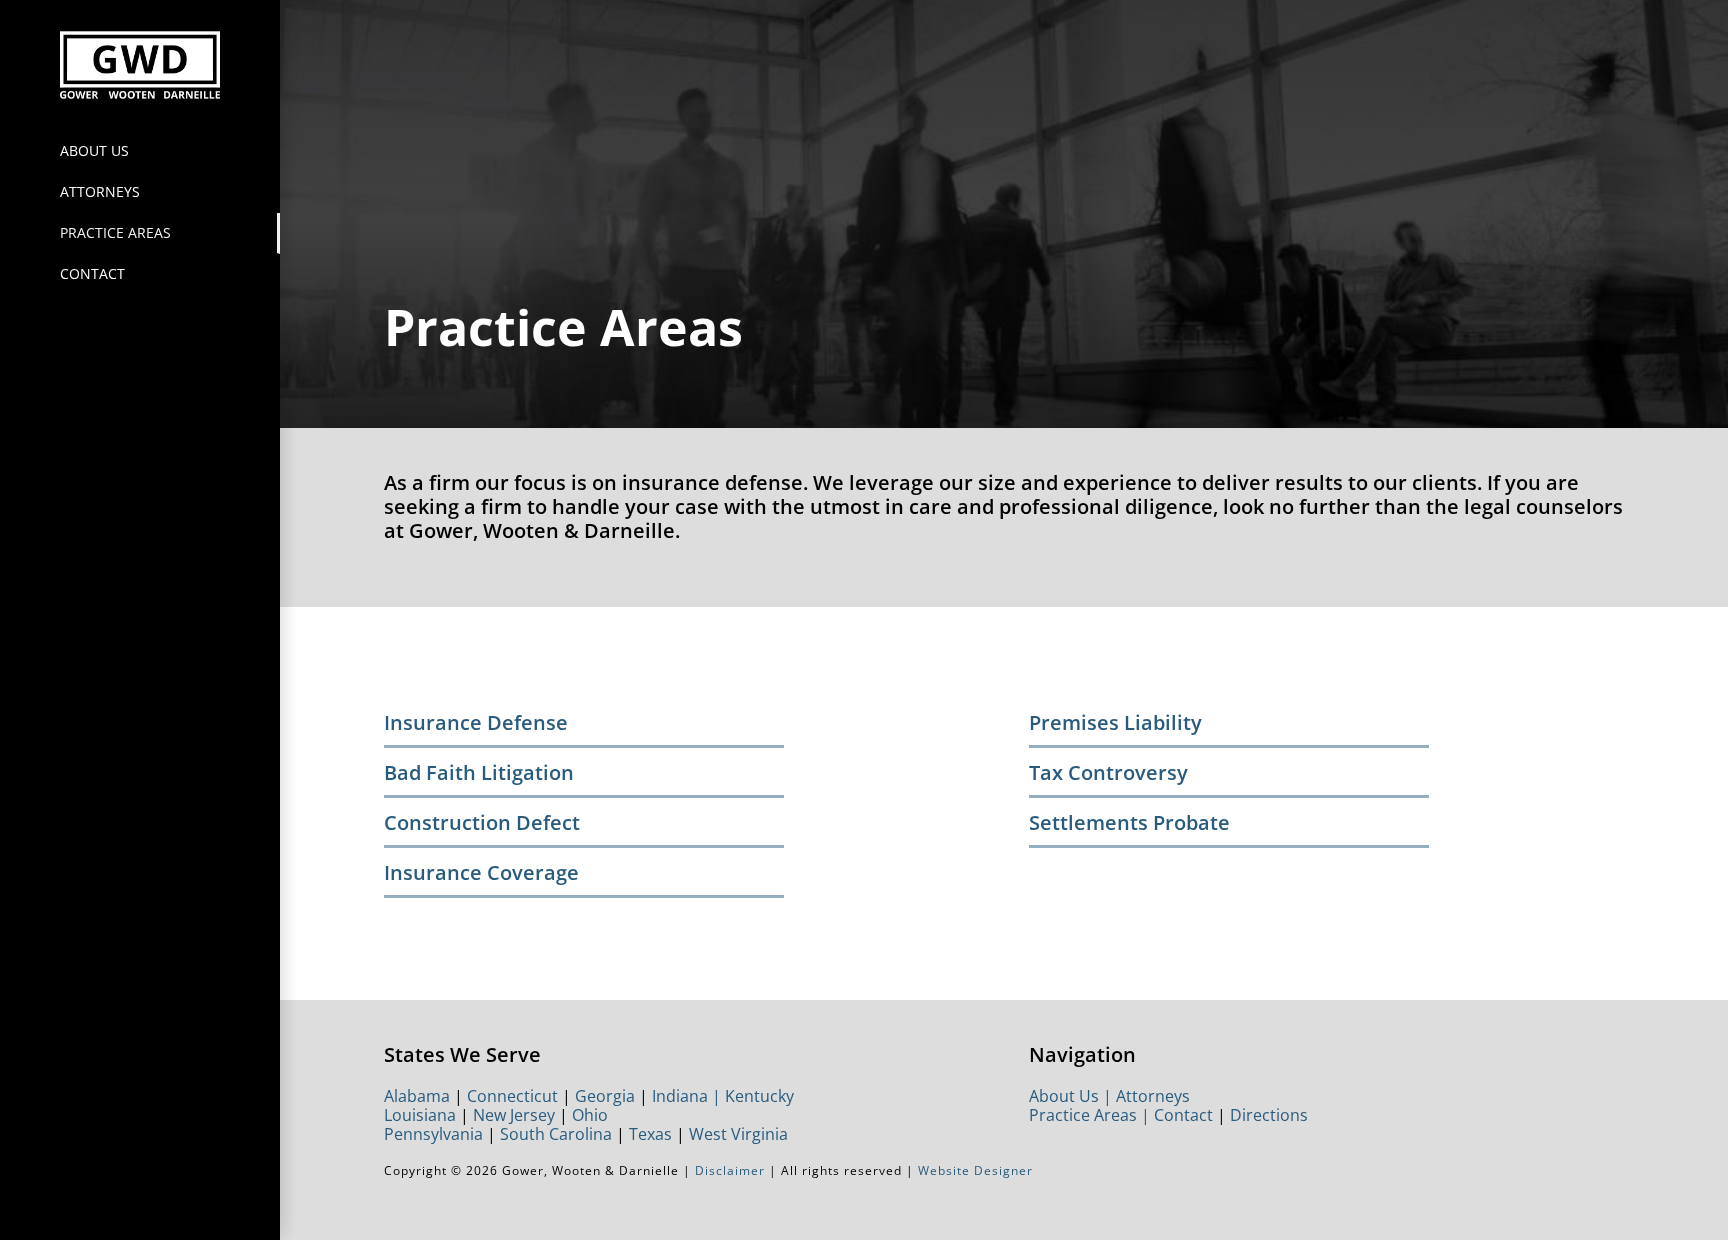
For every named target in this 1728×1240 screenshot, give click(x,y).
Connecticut (512, 1096)
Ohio (590, 1115)
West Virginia (738, 1134)
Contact (1183, 1115)
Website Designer (975, 1170)
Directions (1269, 1115)
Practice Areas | (1091, 1115)
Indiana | (688, 1096)
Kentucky (759, 1096)
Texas (650, 1134)
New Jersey (514, 1115)
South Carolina (556, 1134)
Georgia (605, 1096)
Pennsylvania (433, 1134)
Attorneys (1153, 1096)
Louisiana (420, 1115)
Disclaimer (728, 1170)
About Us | (1072, 1096)
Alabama (417, 1096)
